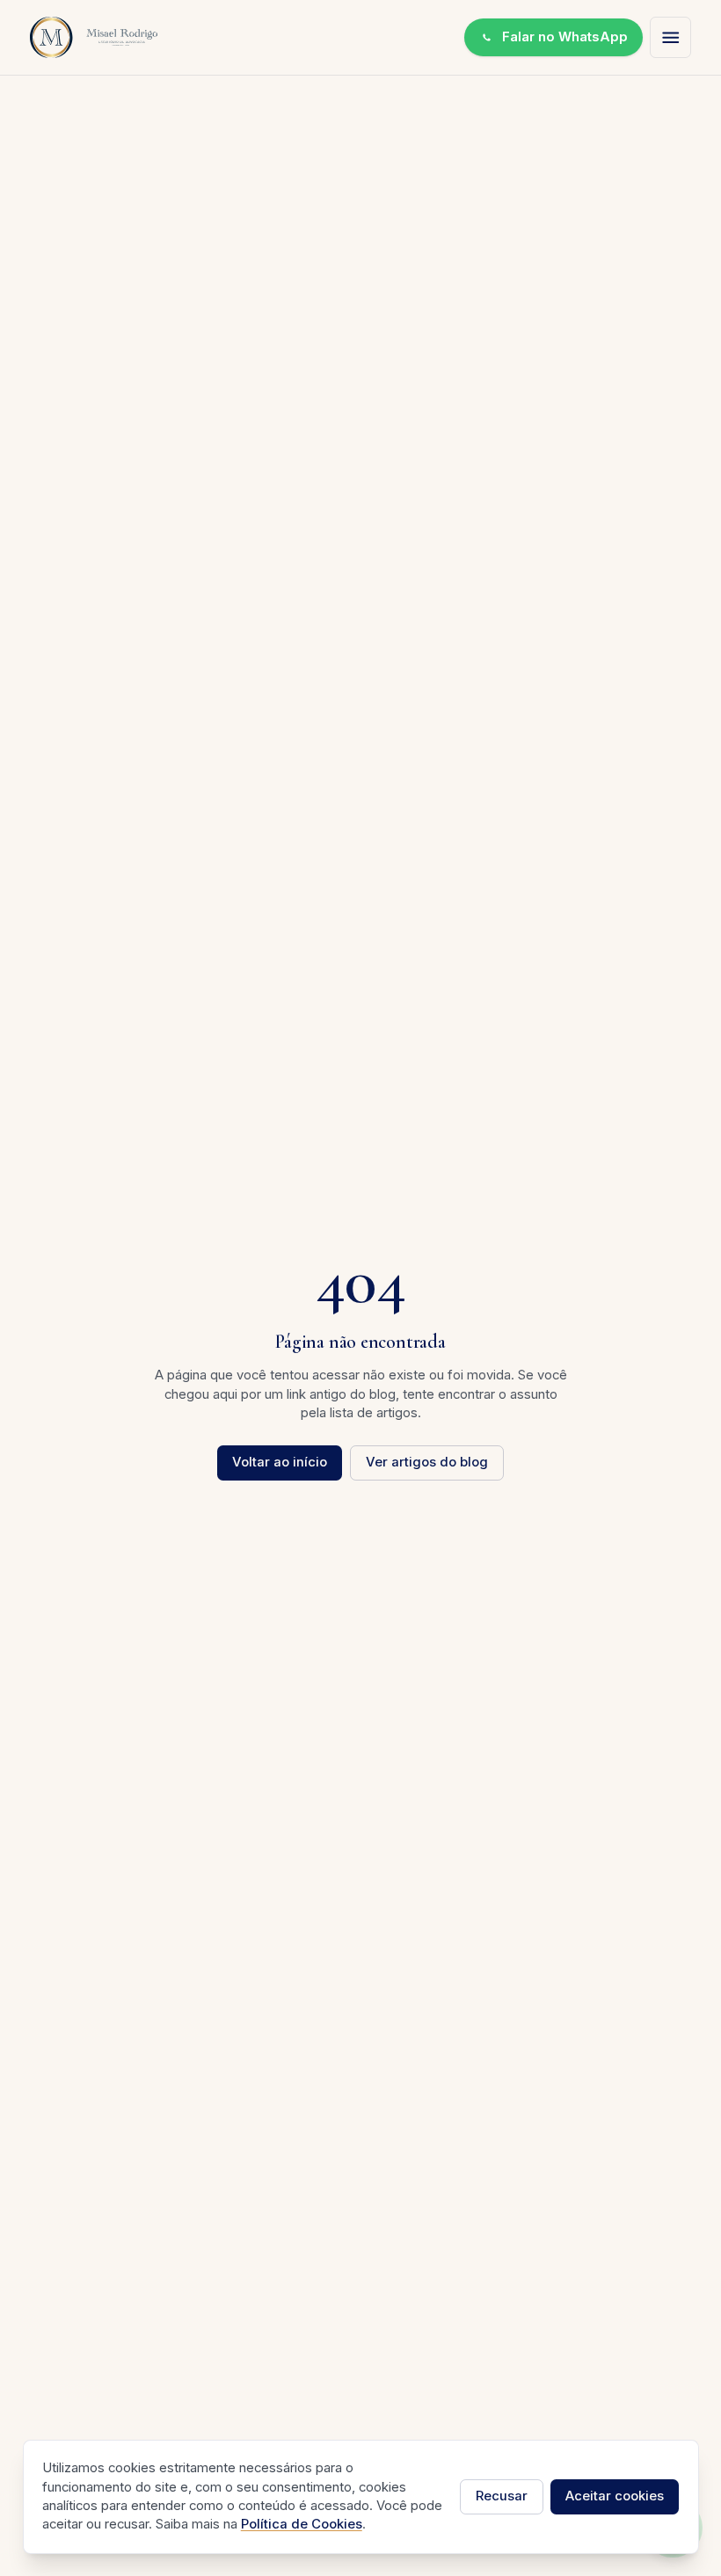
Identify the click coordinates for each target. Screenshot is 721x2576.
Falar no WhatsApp (565, 37)
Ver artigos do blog (427, 1462)
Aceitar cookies (615, 2496)
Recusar (502, 2496)
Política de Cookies (302, 2524)
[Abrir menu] (670, 37)
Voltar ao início (280, 1462)
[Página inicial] (94, 37)
